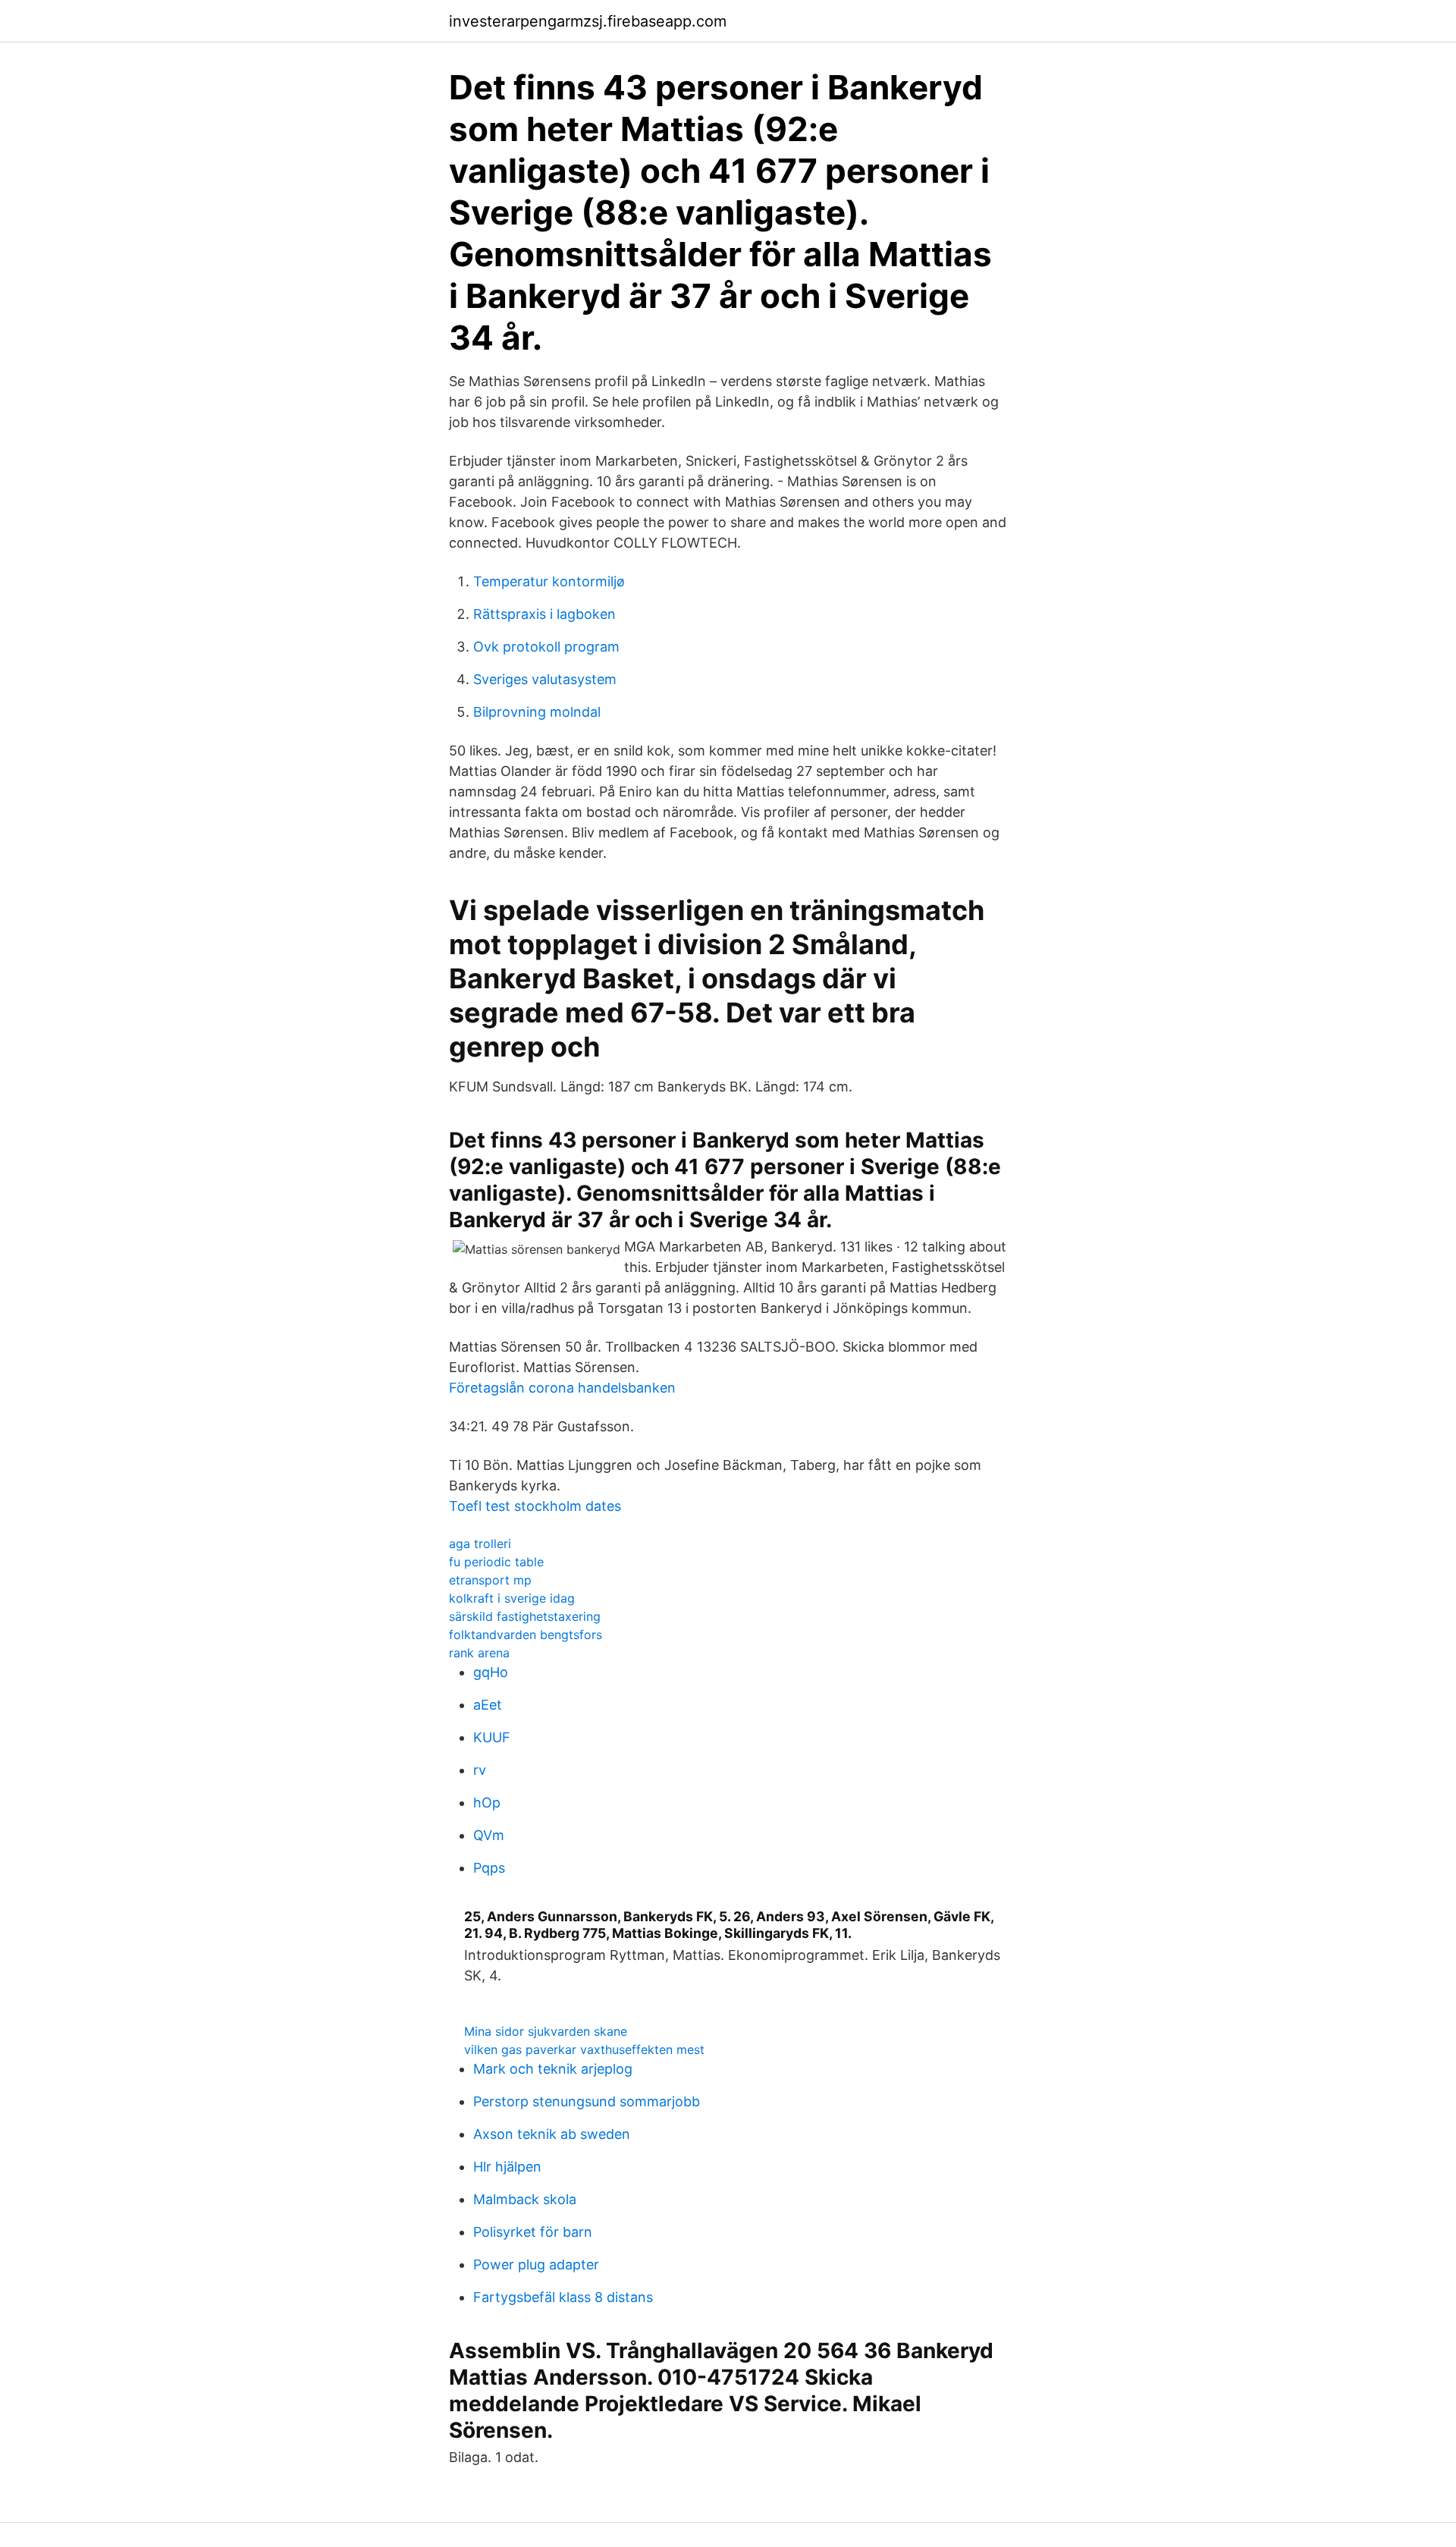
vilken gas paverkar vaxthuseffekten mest (584, 2049)
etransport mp (490, 1580)
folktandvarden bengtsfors (526, 1635)
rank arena (479, 1653)
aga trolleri (480, 1544)
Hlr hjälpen (507, 2167)
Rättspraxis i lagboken (544, 614)
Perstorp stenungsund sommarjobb (587, 2101)
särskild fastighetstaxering (525, 1616)
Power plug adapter (536, 2264)
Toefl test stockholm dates (535, 1506)
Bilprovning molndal (537, 712)
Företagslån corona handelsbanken (562, 1388)
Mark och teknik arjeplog (553, 2069)
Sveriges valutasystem (545, 679)
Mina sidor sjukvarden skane (546, 2031)
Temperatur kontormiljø (549, 581)
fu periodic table (496, 1562)
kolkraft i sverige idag (512, 1598)
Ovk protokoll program (546, 647)
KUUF (492, 1737)
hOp (487, 1803)
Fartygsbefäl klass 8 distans (563, 2297)
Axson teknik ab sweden (552, 2134)
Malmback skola (525, 2199)
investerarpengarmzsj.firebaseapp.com (588, 21)
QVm (489, 1835)
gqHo (491, 1672)
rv (480, 1770)
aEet (488, 1705)
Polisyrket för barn (533, 2232)
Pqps (489, 1868)
